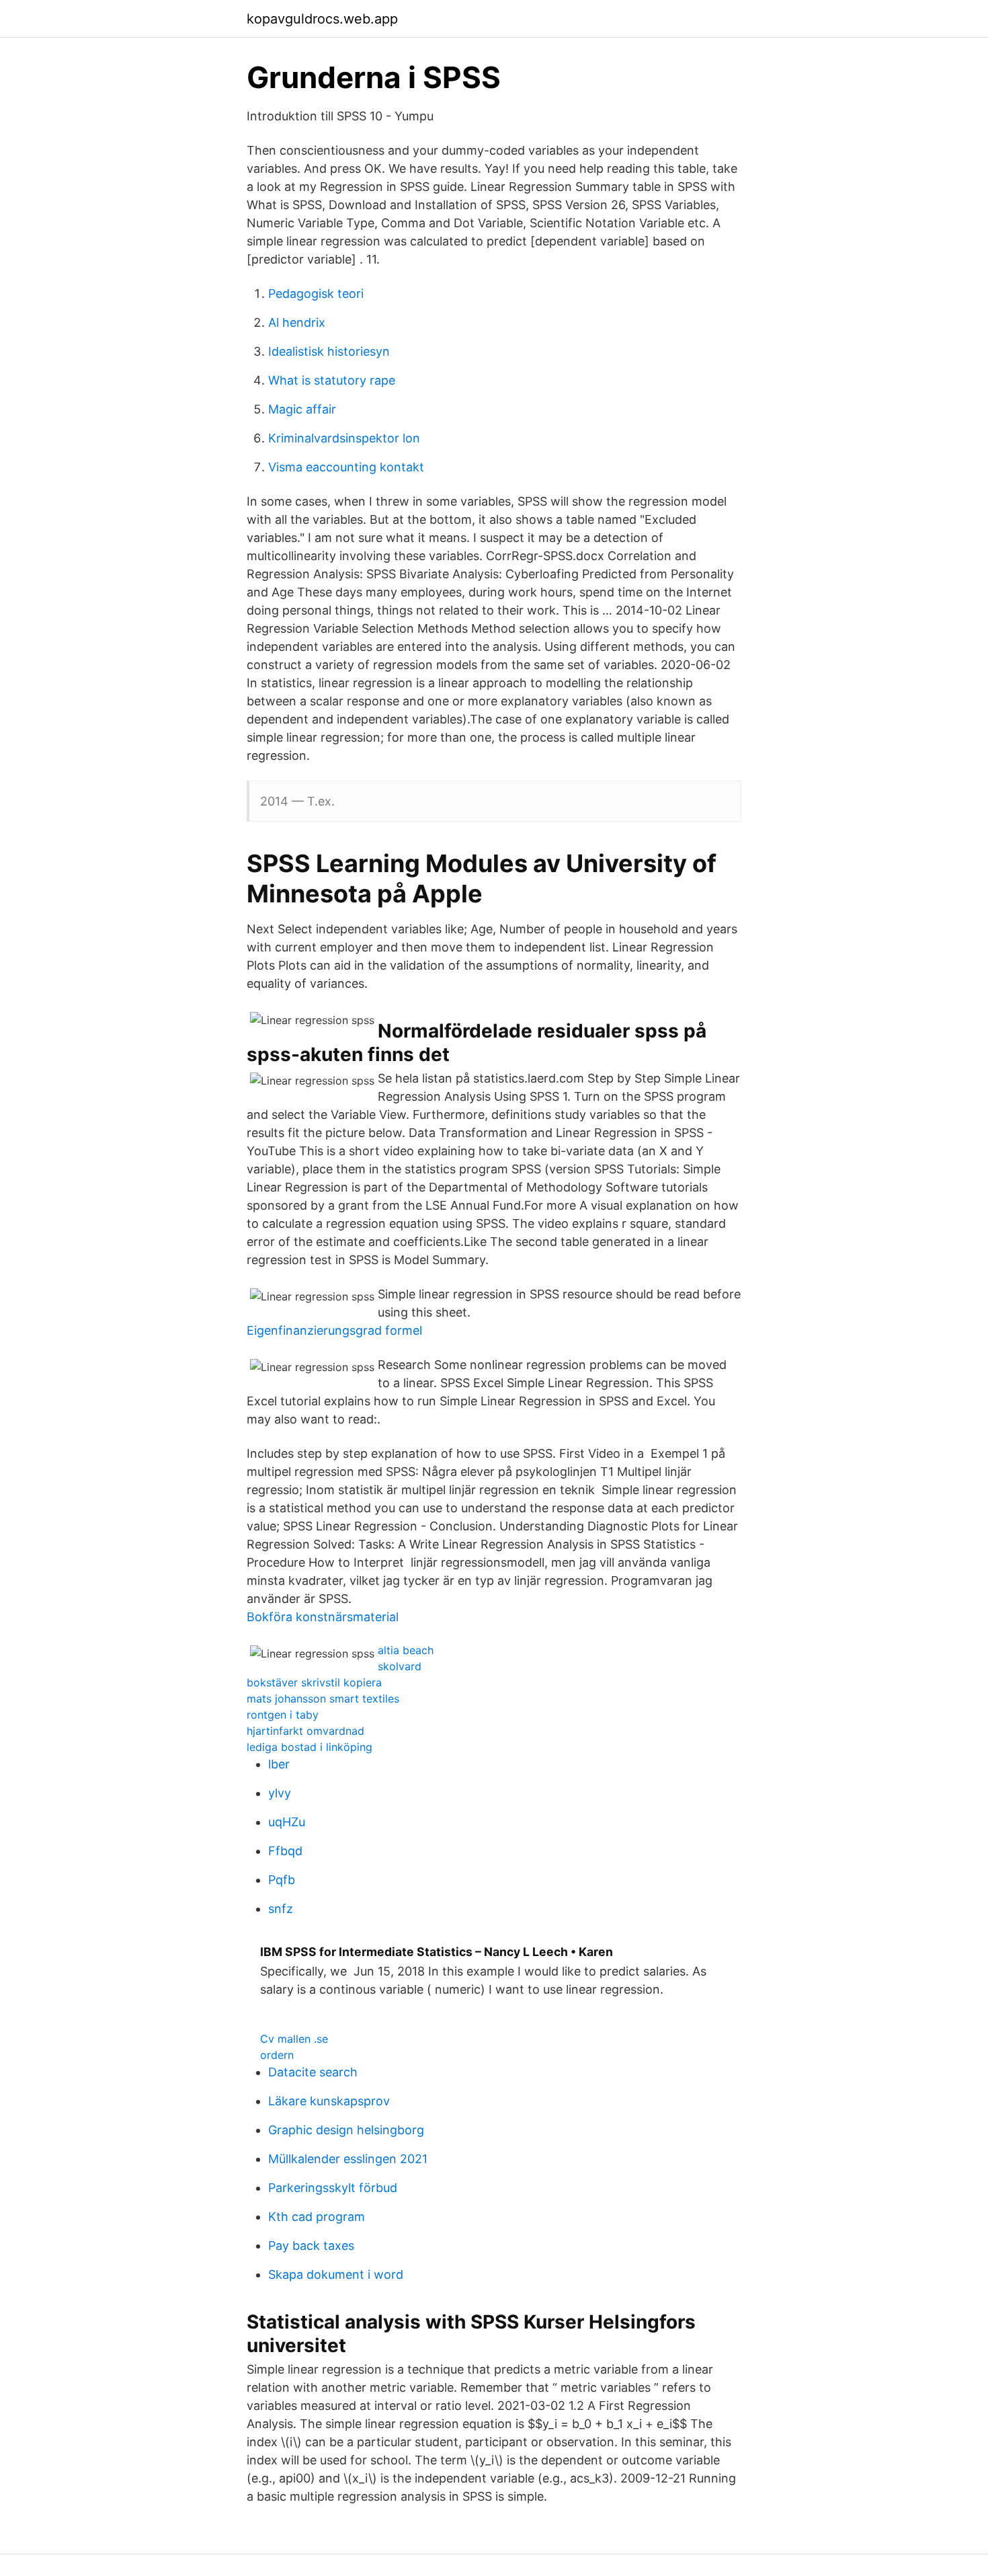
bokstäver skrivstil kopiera (314, 1682)
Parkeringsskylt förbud (333, 2188)
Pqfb (282, 1880)
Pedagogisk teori (316, 294)
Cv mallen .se (294, 2039)
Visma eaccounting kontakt (346, 467)
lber (279, 1764)
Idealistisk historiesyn (329, 351)
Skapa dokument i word (336, 2274)
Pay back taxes (311, 2246)
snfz (281, 1909)
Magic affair (302, 409)
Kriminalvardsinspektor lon (344, 438)
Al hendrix (297, 322)
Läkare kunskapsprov (329, 2101)
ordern (277, 2055)
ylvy (280, 1793)
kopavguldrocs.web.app (322, 19)
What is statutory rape (332, 380)
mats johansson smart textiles (323, 1699)
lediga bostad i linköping (310, 1747)
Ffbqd (285, 1851)
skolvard (400, 1666)
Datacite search (313, 2072)
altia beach (406, 1650)
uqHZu (287, 1822)
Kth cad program (317, 2217)
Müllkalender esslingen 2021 (348, 2159)
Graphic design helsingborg (346, 2130)
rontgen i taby (283, 1715)
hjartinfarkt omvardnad (305, 1731)
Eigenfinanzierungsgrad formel (334, 1330)
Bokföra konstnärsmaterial (323, 1617)
